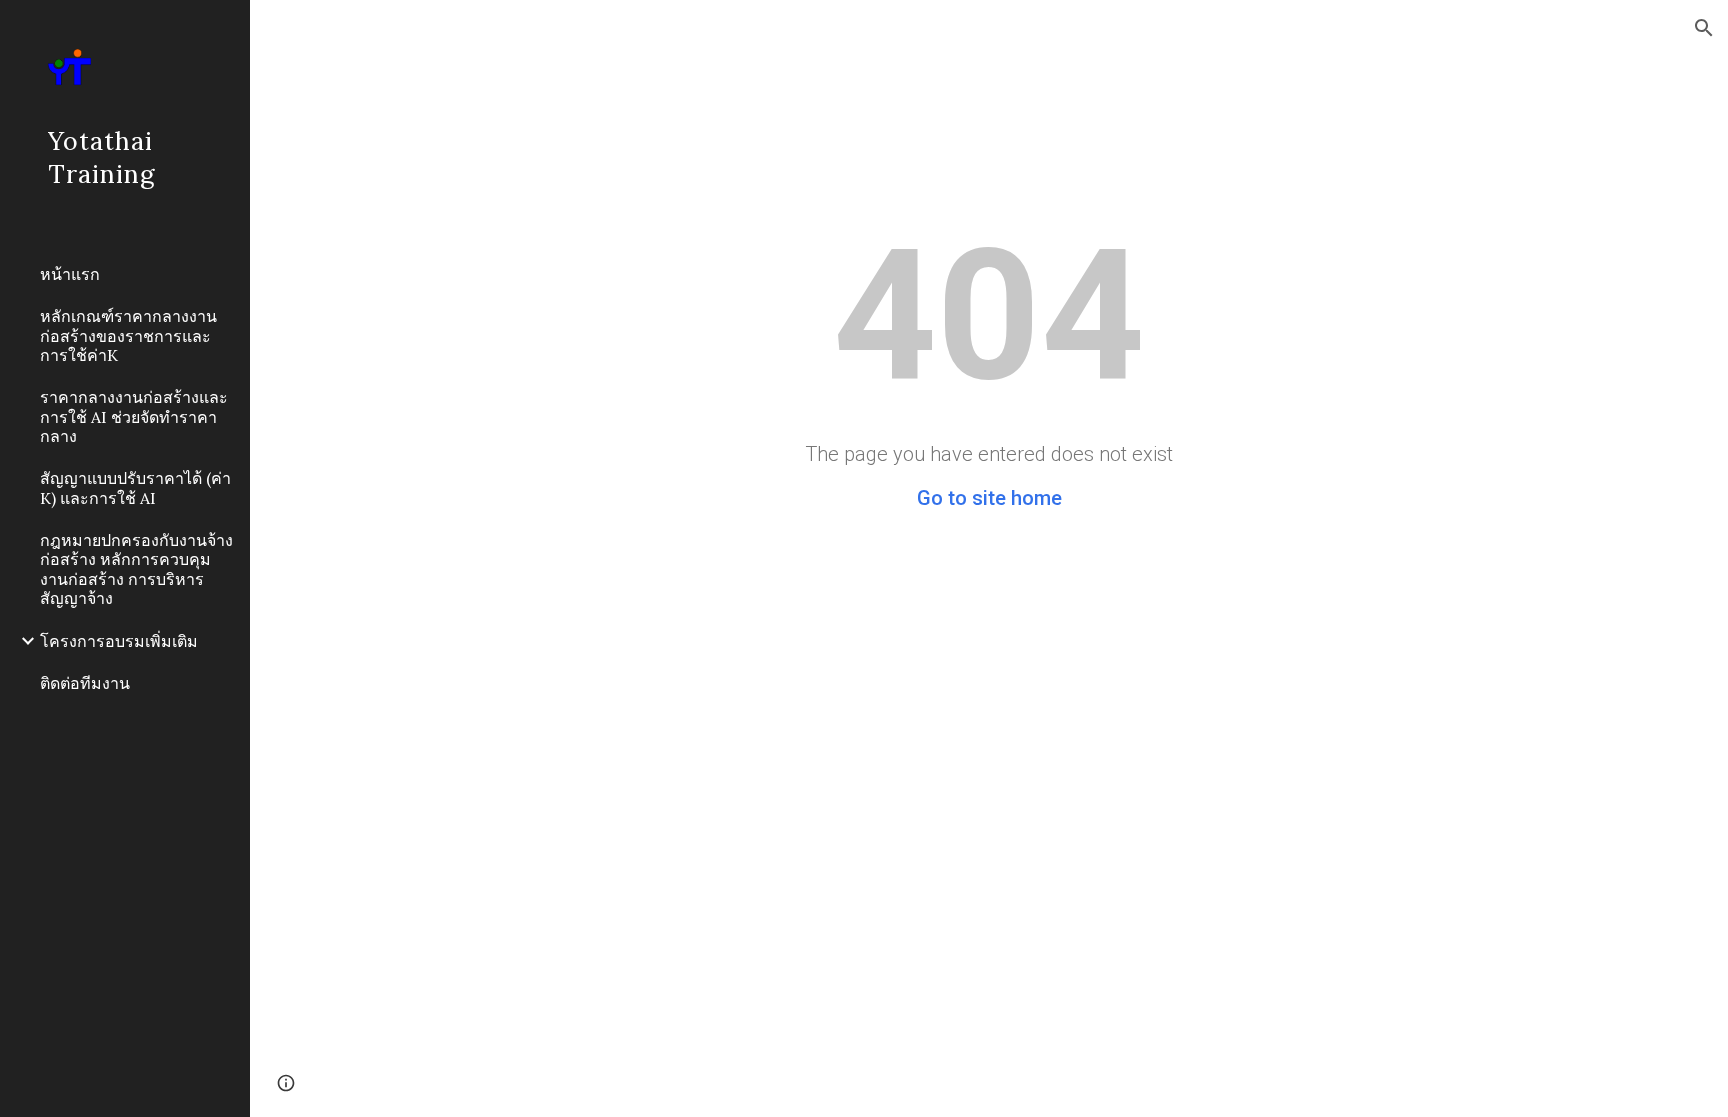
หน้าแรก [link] (70, 274)
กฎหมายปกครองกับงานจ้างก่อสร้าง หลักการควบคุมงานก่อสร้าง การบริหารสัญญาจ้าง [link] (136, 569)
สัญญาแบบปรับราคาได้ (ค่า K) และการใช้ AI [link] (135, 487)
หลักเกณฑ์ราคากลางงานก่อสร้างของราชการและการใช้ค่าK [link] (128, 335)
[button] (1704, 28)
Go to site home (989, 498)
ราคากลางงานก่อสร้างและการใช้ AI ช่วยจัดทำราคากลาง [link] (134, 416)
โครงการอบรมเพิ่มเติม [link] (119, 641)
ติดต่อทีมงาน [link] (85, 683)
